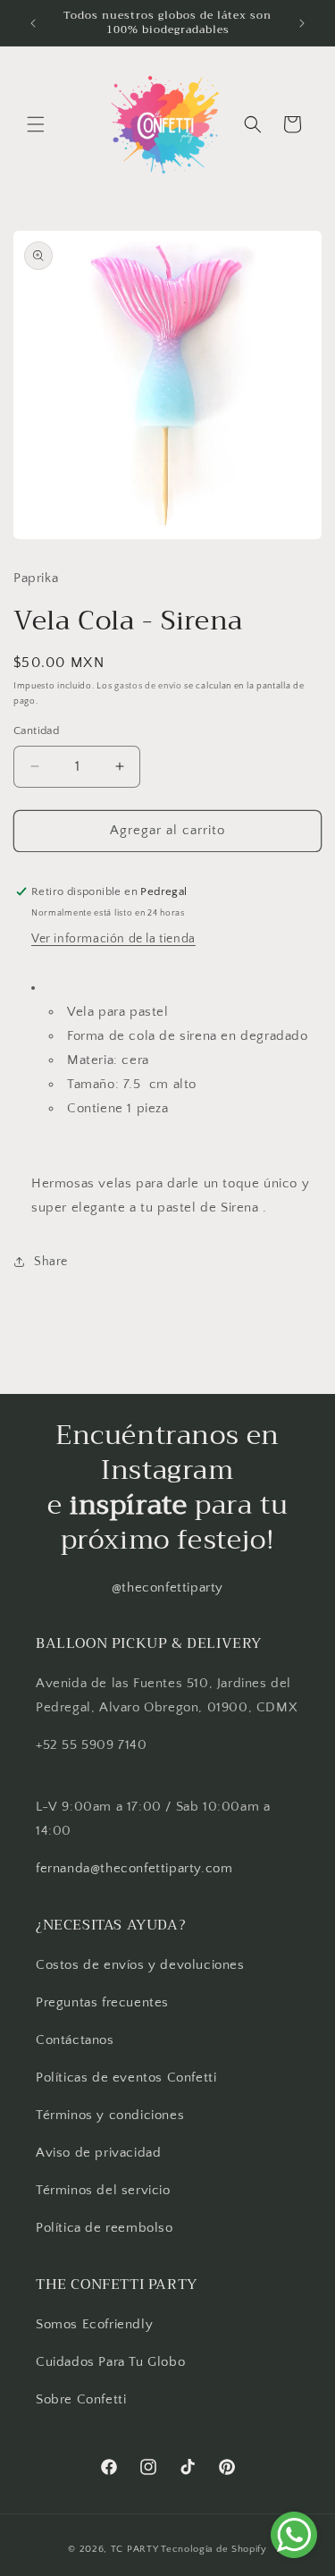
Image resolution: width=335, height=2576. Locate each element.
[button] (36, 124)
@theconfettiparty (167, 1588)
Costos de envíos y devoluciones (140, 1965)
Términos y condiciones (110, 2115)
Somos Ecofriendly (96, 2324)
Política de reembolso (105, 2228)
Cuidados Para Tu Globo (110, 2362)
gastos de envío (148, 686)
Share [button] (51, 1262)
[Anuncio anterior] (33, 23)
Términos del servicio (103, 2190)
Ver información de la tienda (113, 939)
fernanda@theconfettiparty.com (134, 1868)
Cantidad (36, 731)
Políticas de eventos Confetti (126, 2078)
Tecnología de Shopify (214, 2549)
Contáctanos (75, 2040)
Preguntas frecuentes (102, 2002)
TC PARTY (135, 2549)
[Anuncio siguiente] (302, 23)
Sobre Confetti (81, 2399)
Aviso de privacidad (98, 2153)
